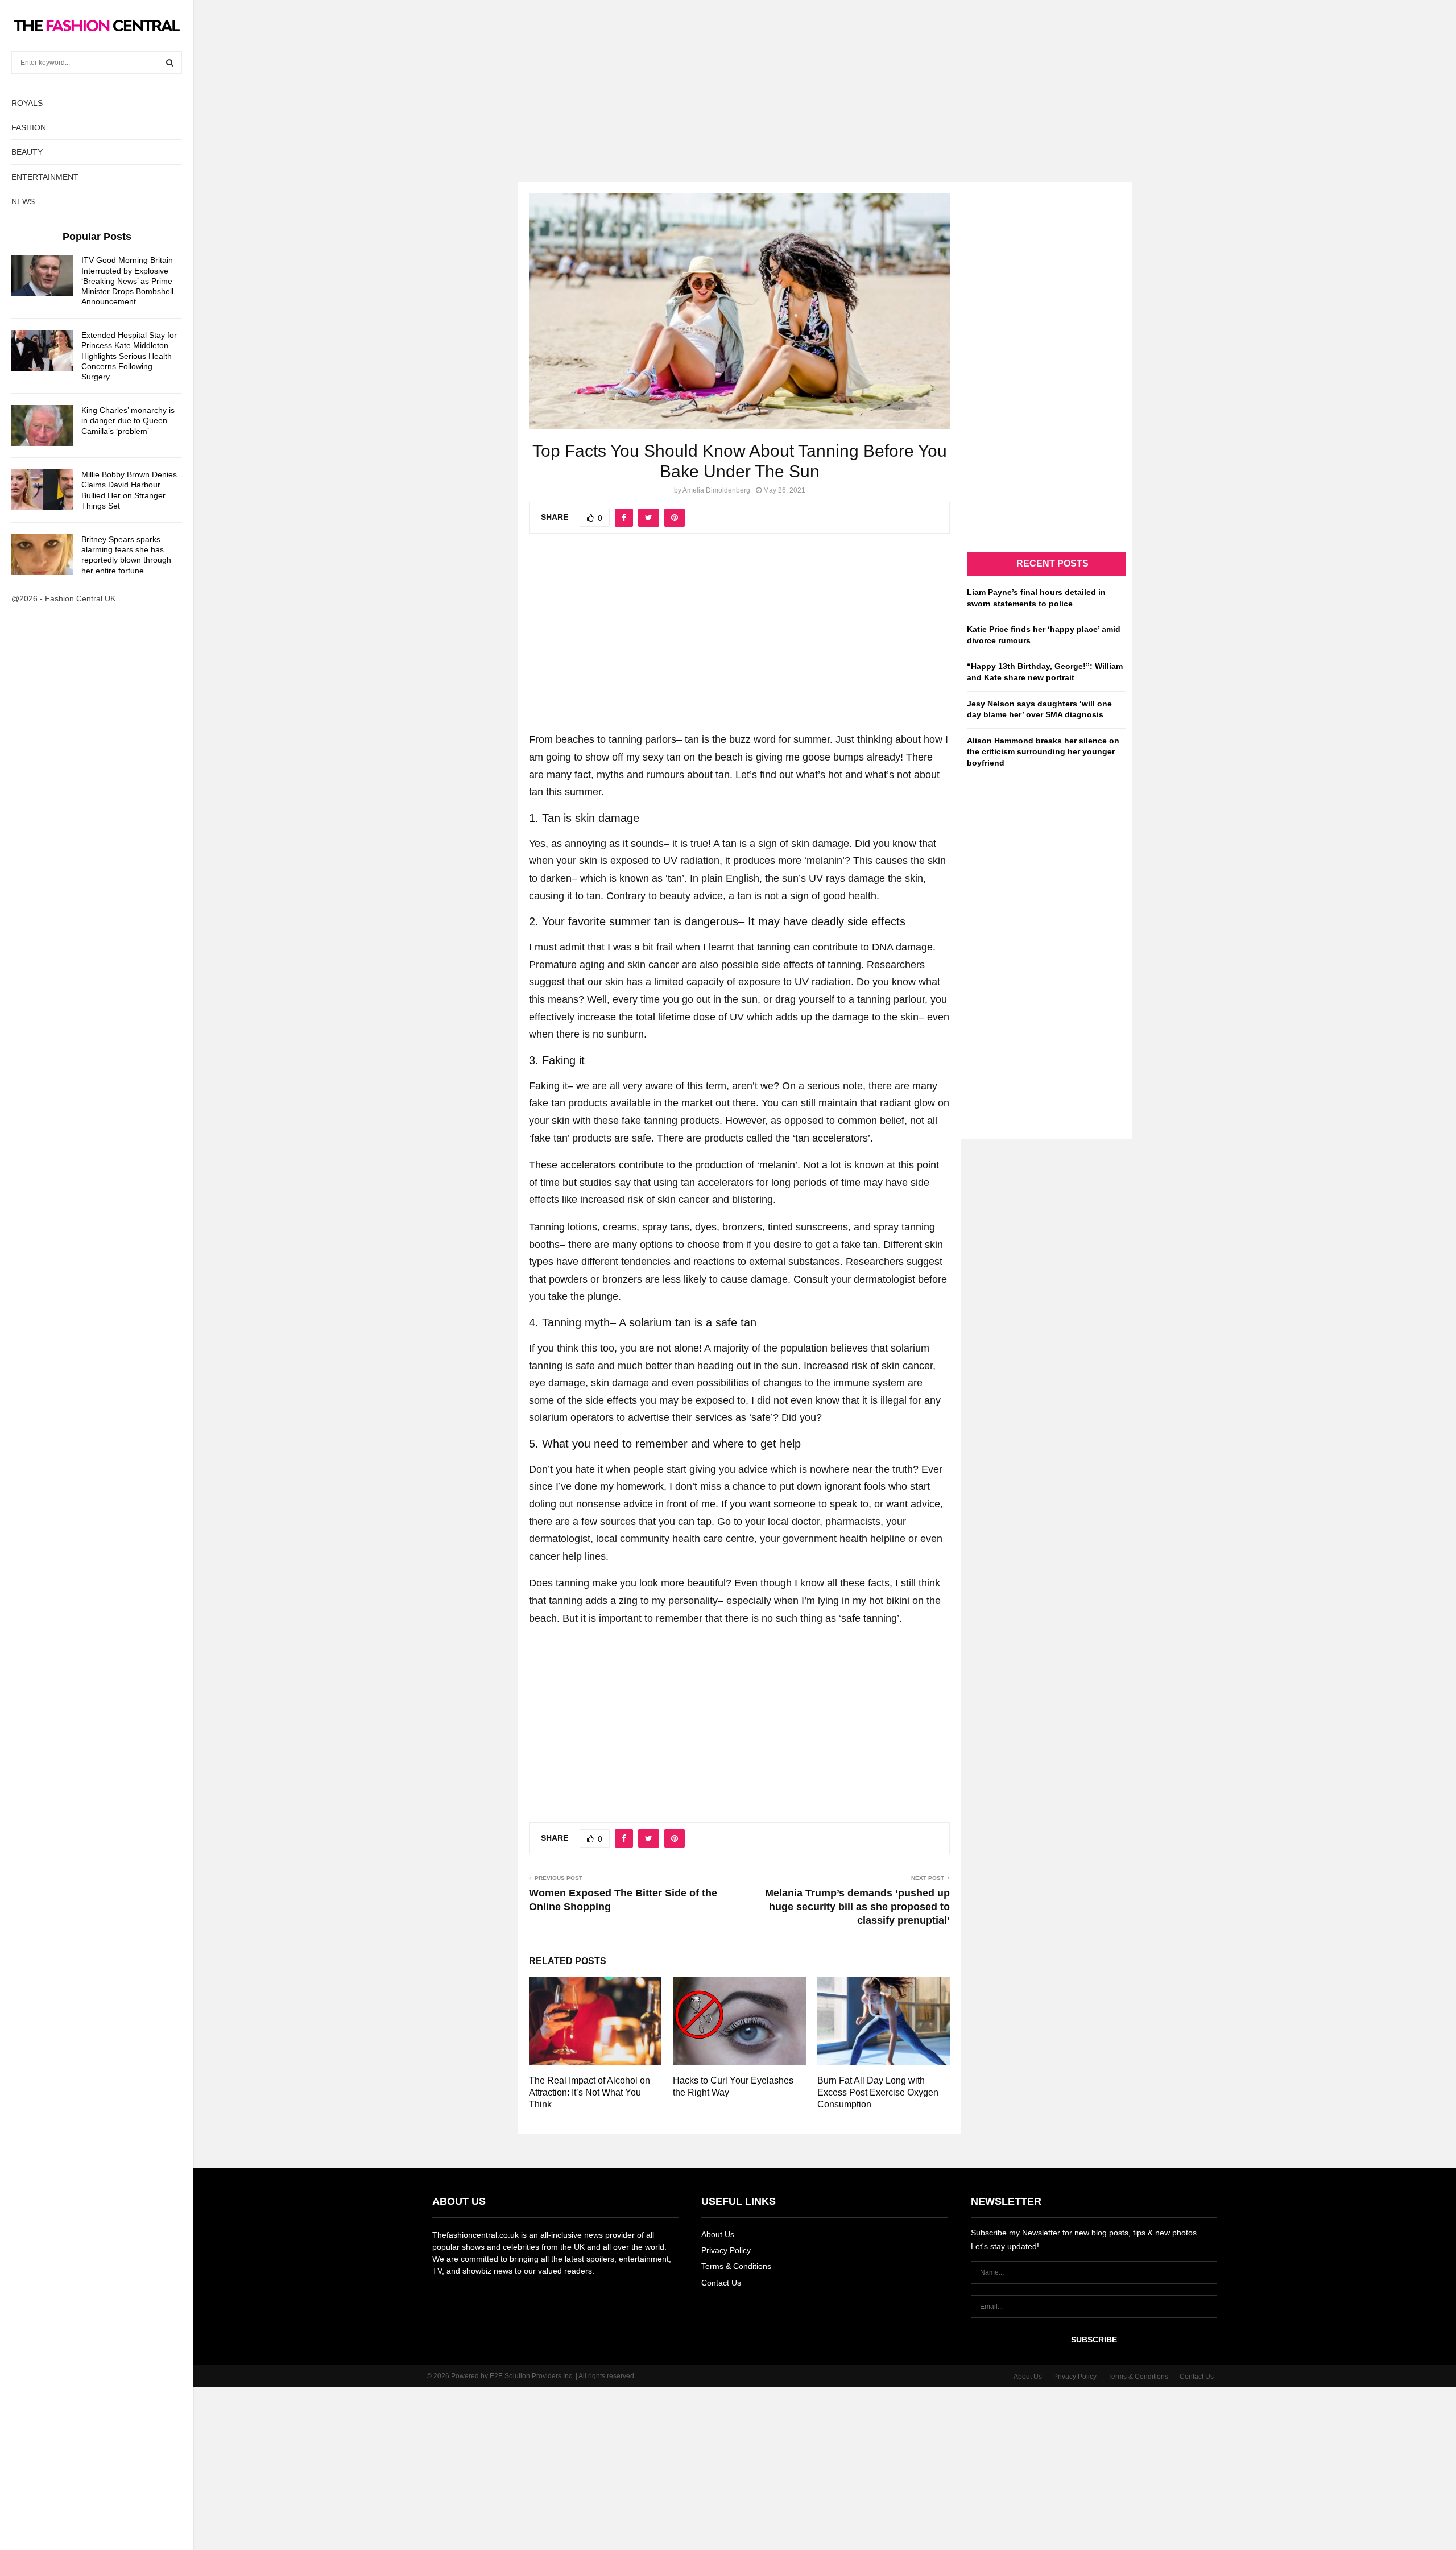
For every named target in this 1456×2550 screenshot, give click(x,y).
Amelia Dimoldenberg (716, 490)
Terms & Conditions (736, 2266)
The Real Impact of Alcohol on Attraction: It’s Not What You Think (590, 2092)
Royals (27, 103)
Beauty (27, 152)
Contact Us (721, 2283)
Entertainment (45, 177)
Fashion (29, 127)
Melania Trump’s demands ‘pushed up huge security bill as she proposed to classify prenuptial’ (857, 1907)
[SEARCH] (170, 63)
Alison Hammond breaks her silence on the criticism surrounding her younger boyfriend (1043, 752)
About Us (718, 2234)
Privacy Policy (726, 2250)
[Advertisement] (728, 80)
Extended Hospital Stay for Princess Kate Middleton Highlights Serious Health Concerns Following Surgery (129, 356)
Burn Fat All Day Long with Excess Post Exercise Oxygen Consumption (878, 2092)
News (23, 201)
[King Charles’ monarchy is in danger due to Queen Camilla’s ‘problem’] (42, 425)
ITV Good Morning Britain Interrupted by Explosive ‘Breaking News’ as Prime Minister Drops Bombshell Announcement (127, 281)
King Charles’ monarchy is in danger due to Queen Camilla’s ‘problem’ (128, 420)
